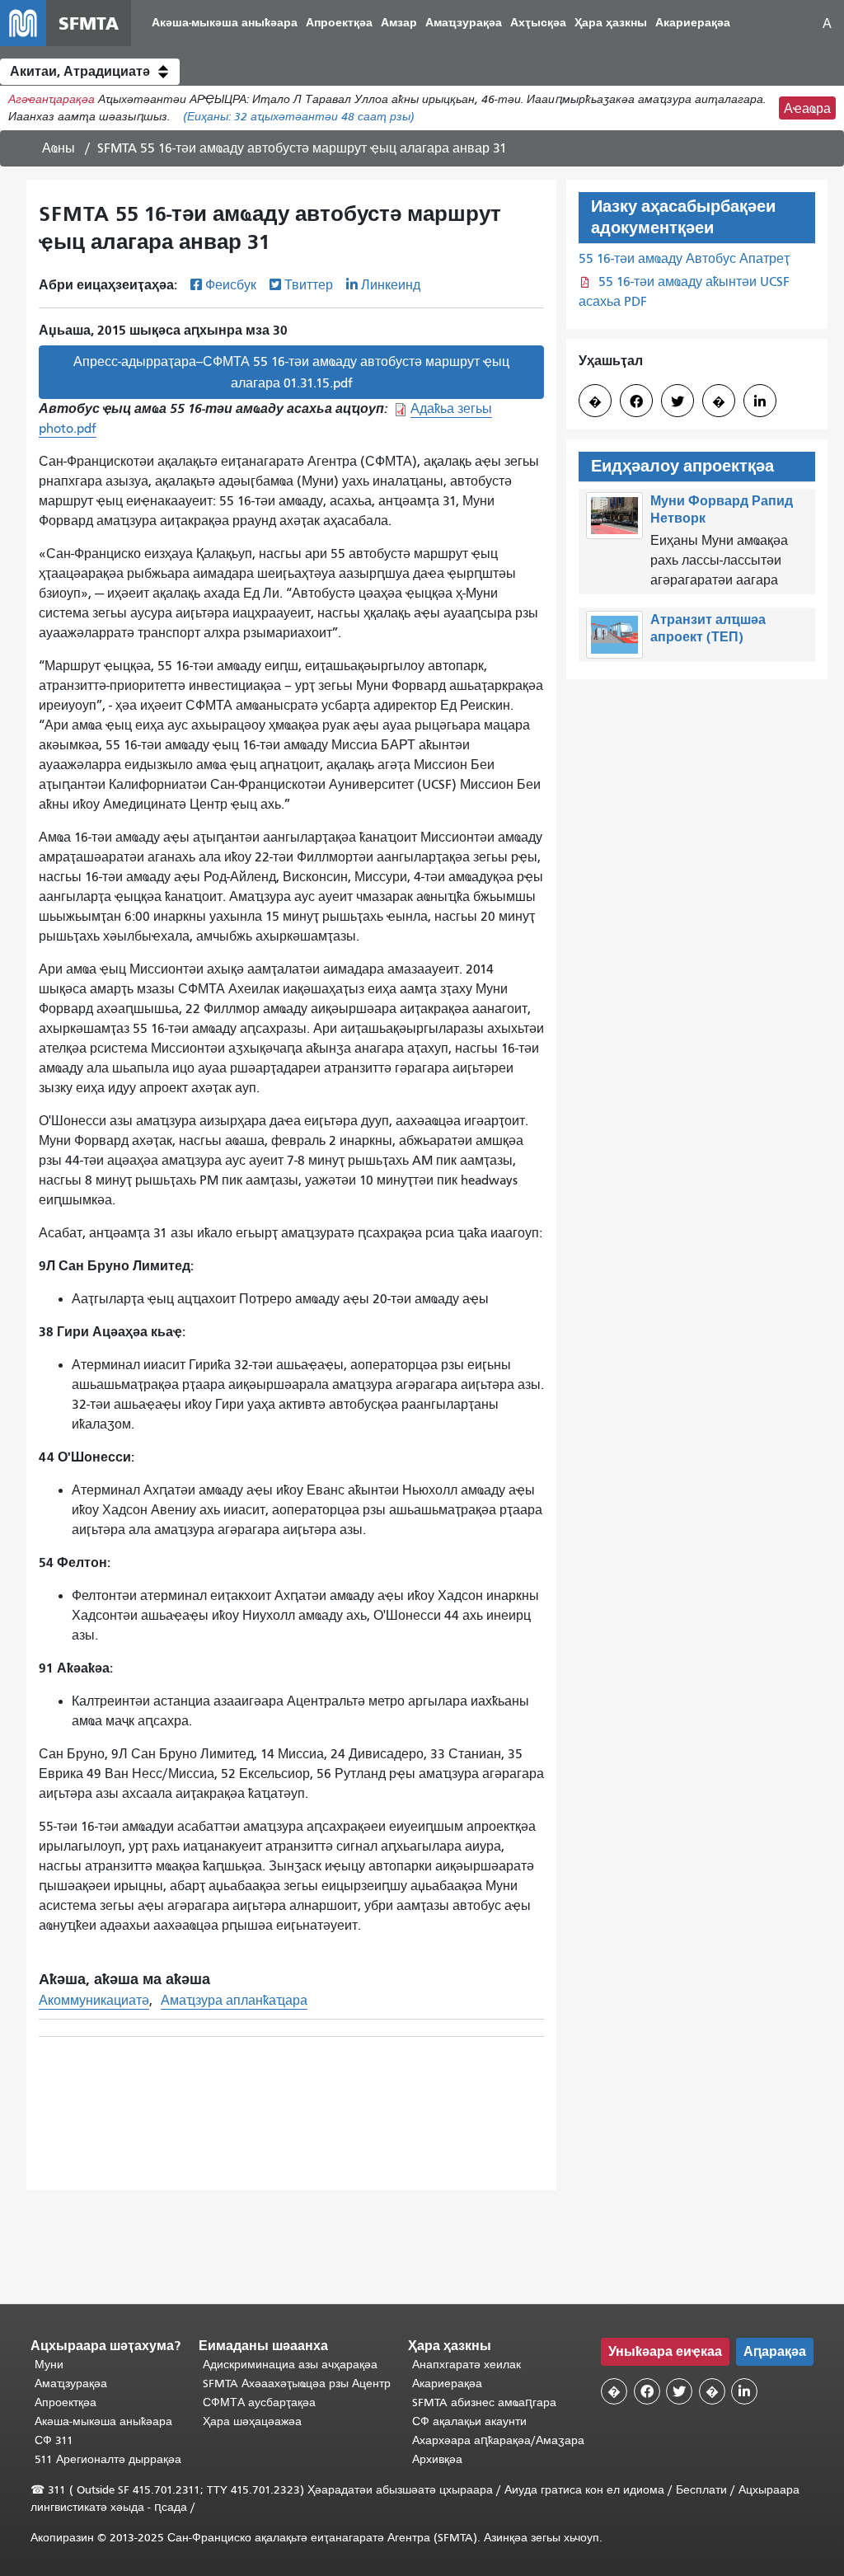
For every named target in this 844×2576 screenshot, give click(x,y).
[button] (90, 72)
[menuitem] (225, 23)
